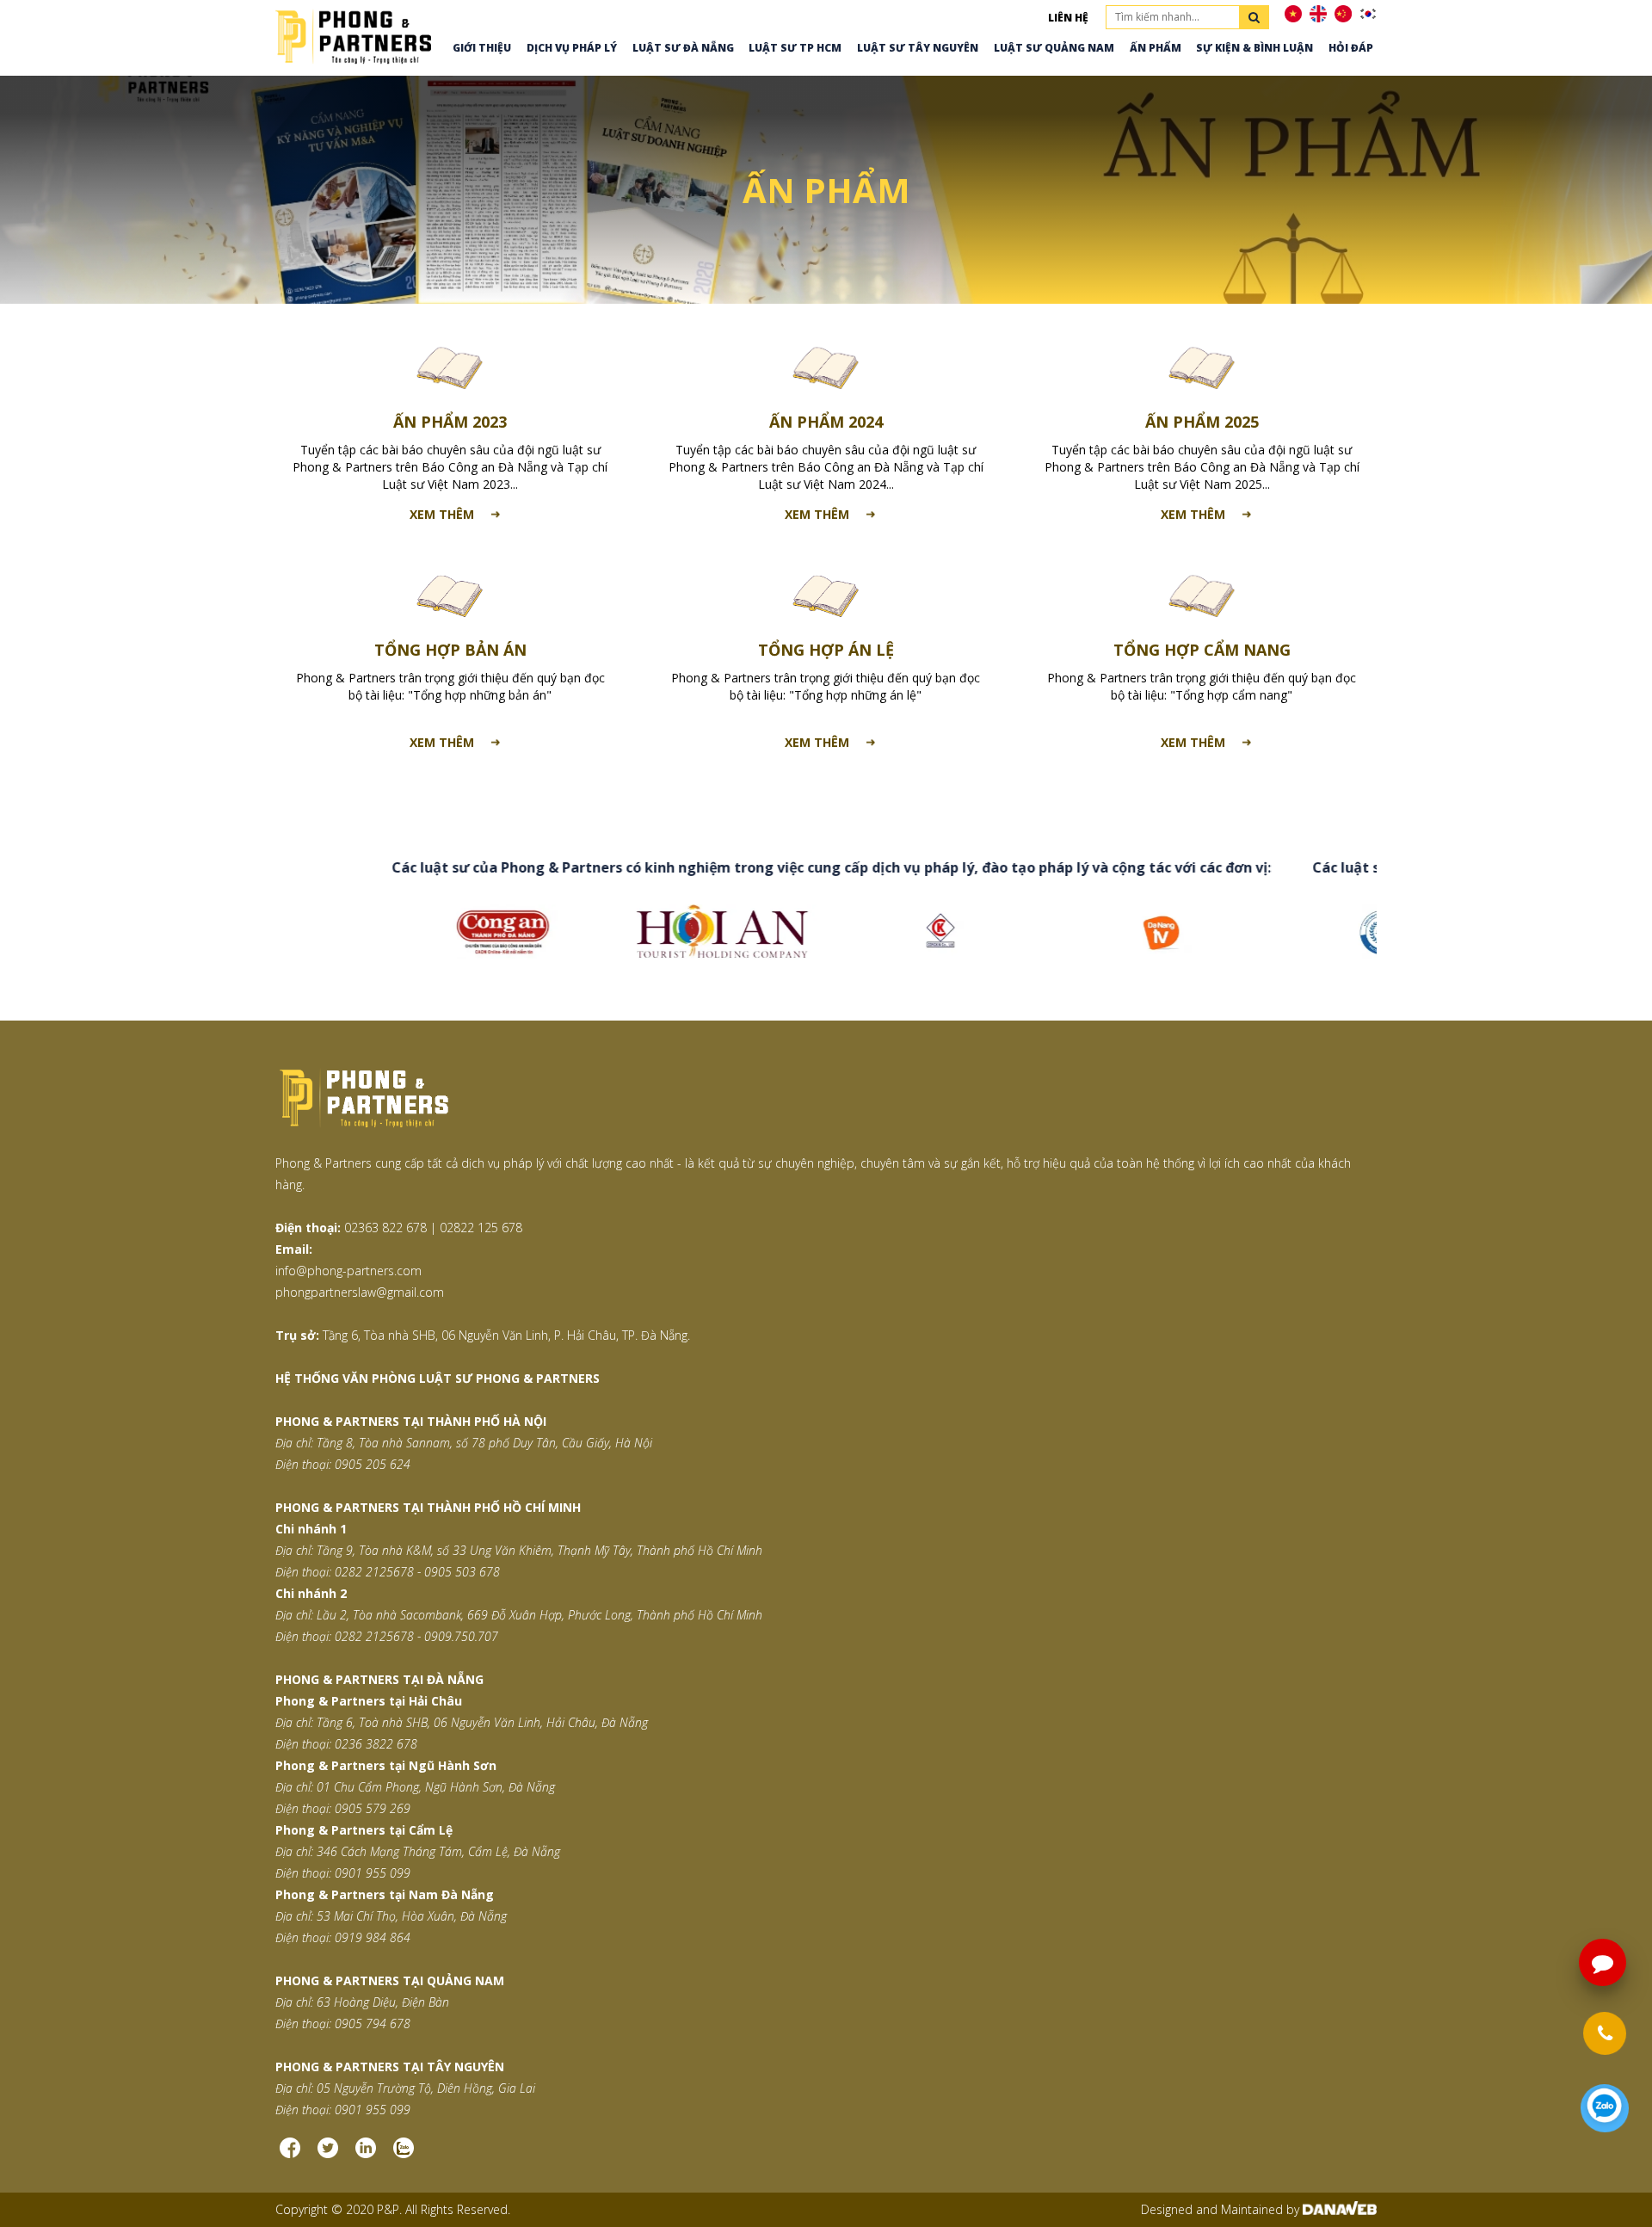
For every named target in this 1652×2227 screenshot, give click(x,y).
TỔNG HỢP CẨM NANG (1202, 650)
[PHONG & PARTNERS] (353, 35)
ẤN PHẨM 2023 (450, 422)
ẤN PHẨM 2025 (1202, 422)
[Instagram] (366, 2154)
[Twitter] (328, 2154)
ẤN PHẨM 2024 (826, 422)
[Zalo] (404, 2154)
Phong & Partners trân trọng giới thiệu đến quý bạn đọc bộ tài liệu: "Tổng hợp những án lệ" (826, 686)
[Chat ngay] (1605, 2108)
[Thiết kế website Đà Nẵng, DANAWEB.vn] (1340, 2209)
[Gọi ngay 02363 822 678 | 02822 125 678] (1605, 2033)
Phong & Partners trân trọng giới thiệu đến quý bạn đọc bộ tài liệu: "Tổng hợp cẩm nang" (1202, 686)
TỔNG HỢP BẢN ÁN (450, 650)
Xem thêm (442, 514)
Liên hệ (1068, 18)
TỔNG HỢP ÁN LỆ (826, 650)
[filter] (1254, 17)
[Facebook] (290, 2154)
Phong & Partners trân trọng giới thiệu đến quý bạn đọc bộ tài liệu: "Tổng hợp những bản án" (450, 686)
